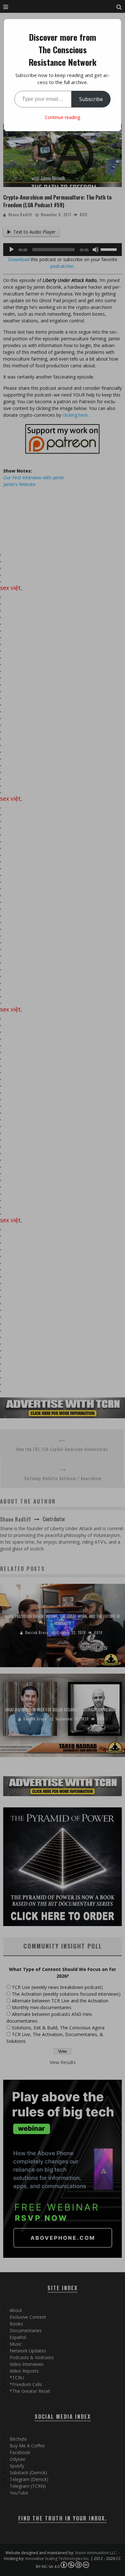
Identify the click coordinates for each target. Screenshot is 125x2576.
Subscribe (91, 99)
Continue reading (63, 117)
